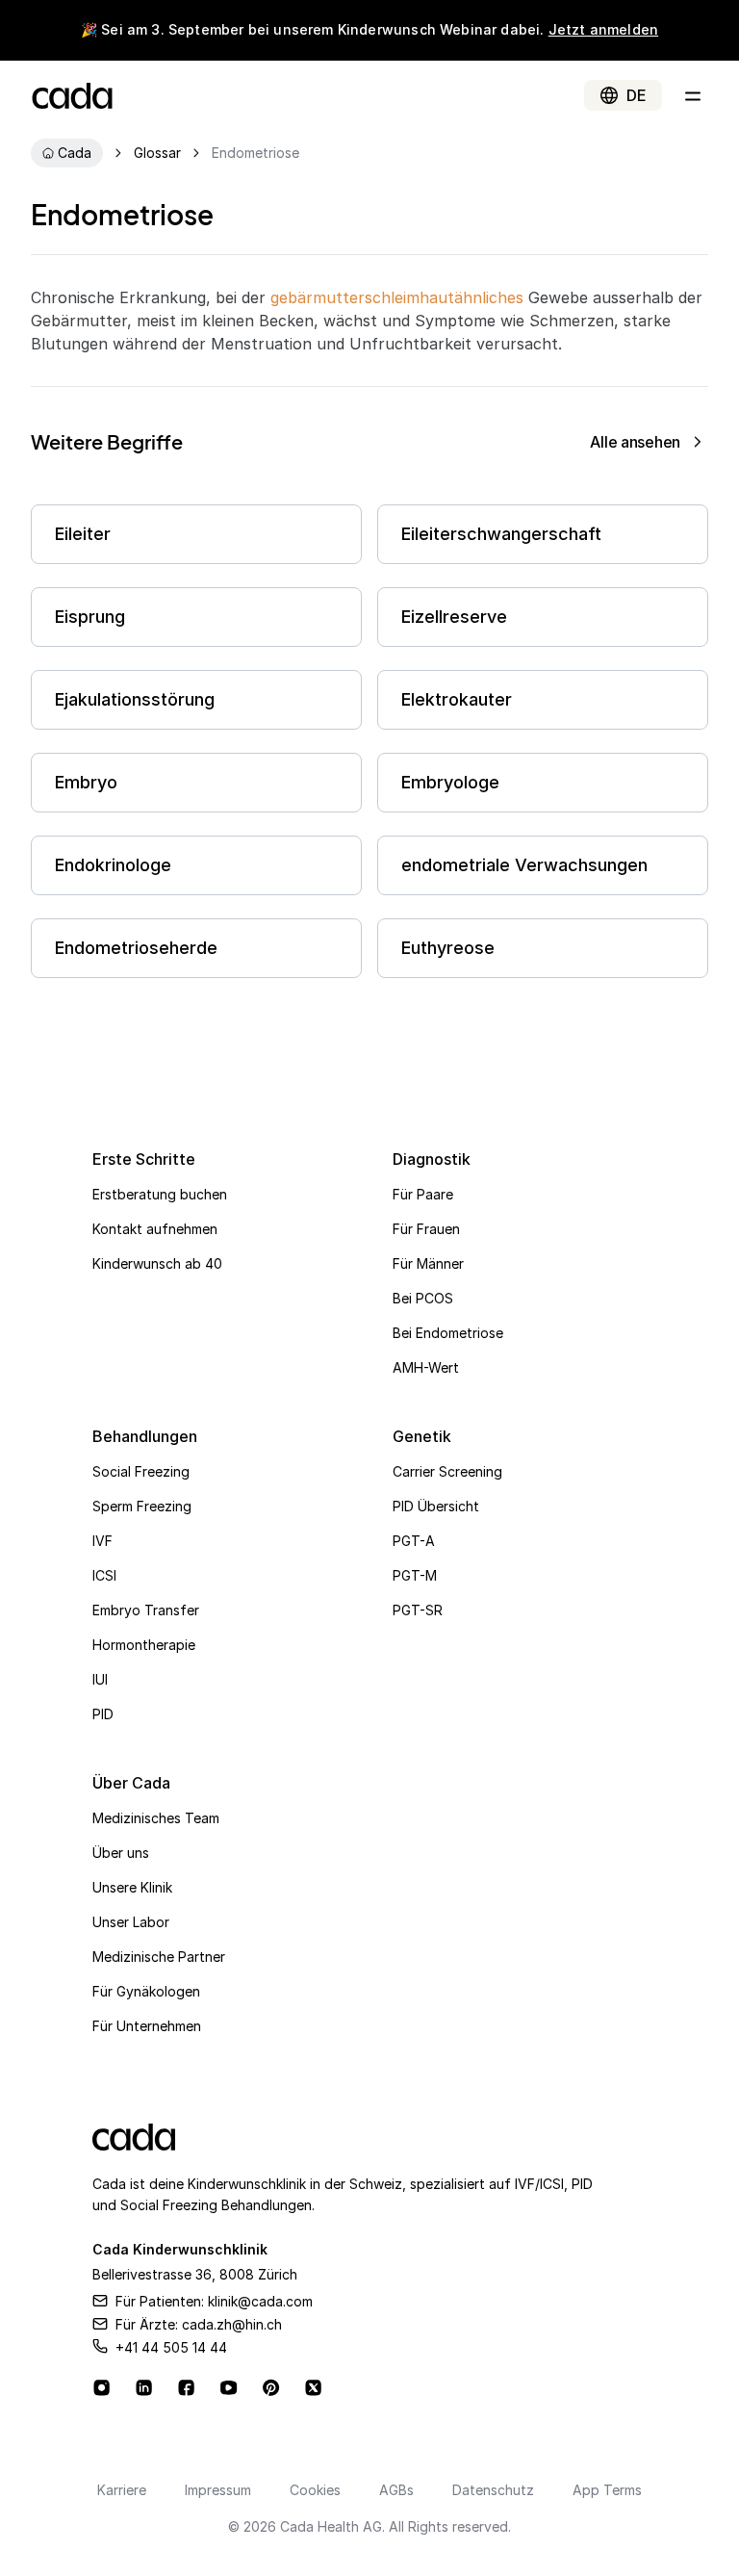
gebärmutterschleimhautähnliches (397, 297)
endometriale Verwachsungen (524, 865)
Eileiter (83, 534)
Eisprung (90, 617)
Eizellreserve (454, 617)
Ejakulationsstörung (135, 699)
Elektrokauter (457, 699)
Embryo (86, 782)
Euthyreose (448, 948)
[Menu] (693, 95)
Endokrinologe (113, 865)
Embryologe (450, 782)
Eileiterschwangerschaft (501, 534)
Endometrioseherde (136, 948)
